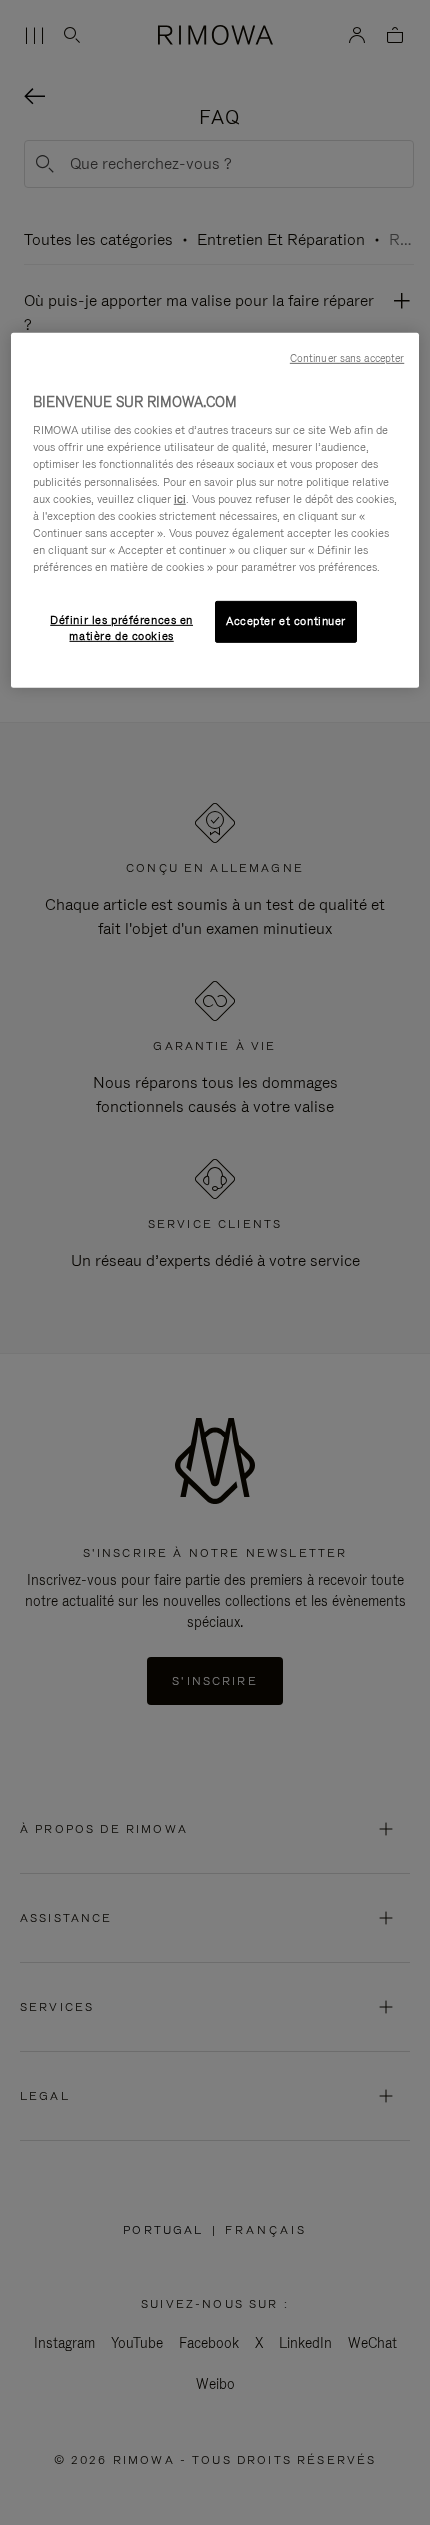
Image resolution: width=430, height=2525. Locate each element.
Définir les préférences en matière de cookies (121, 628)
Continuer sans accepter (347, 358)
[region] (215, 510)
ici (180, 498)
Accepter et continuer (286, 621)
